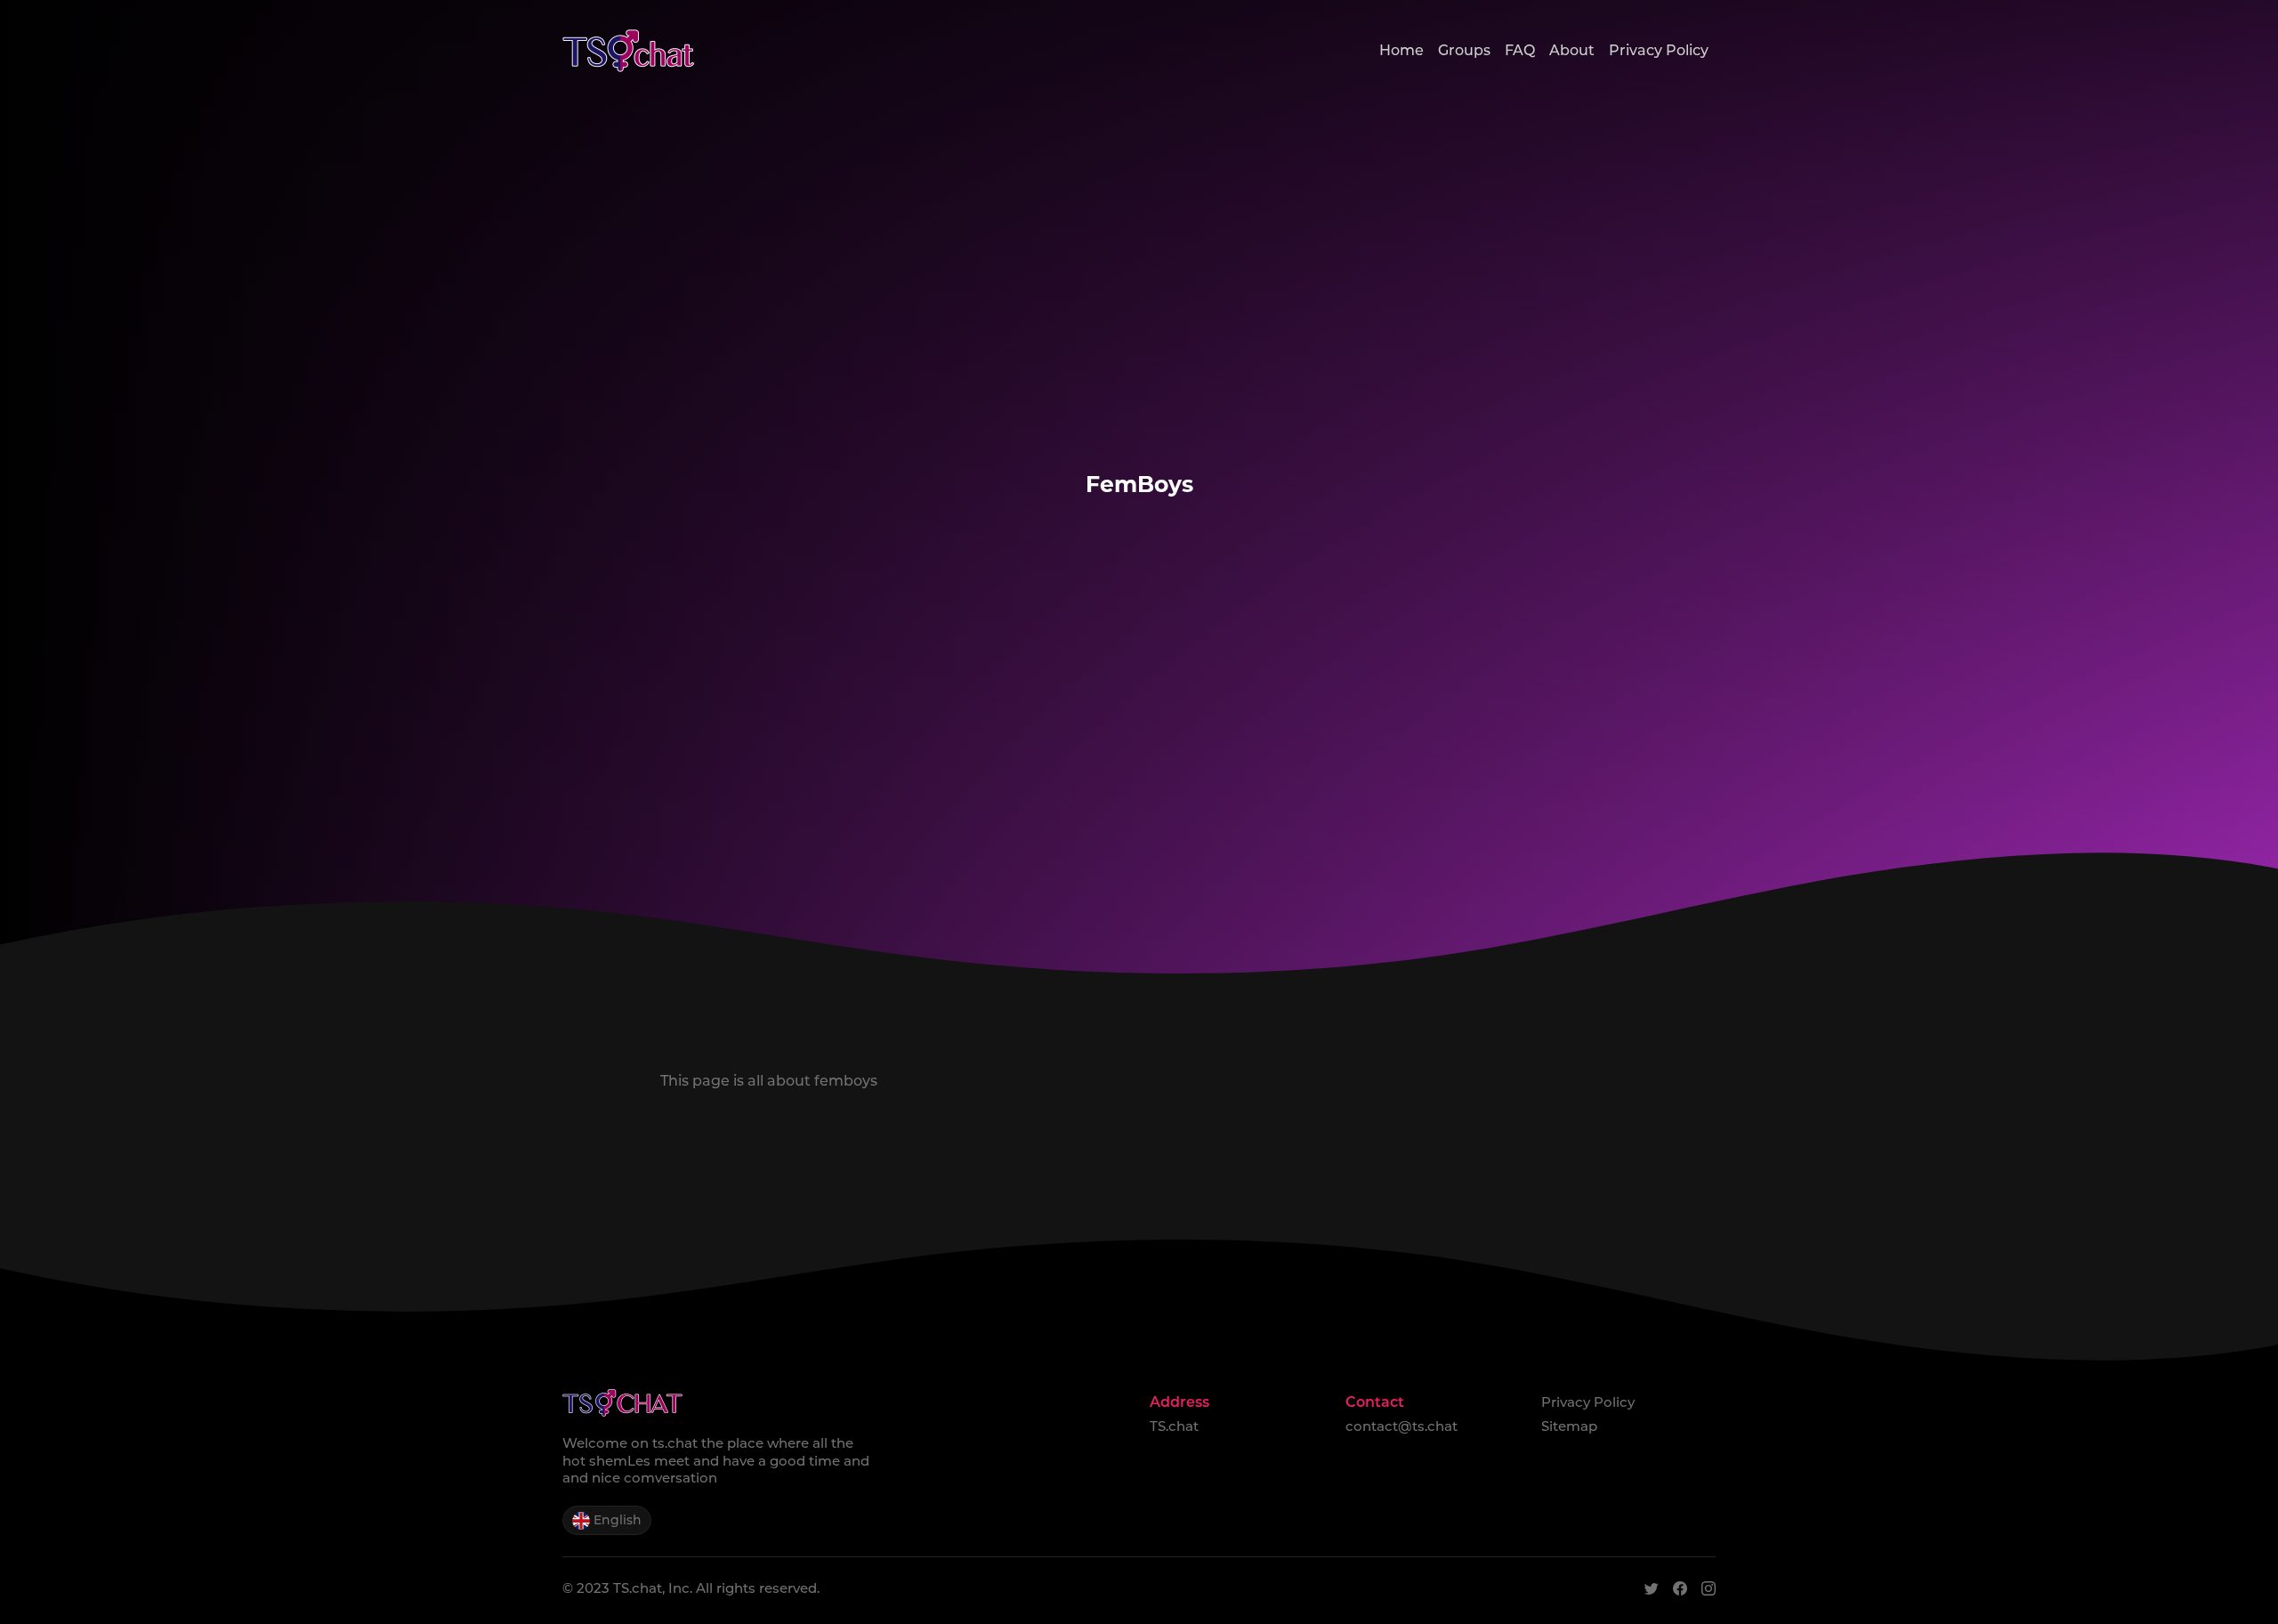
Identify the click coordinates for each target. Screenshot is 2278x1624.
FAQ (1520, 50)
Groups (1464, 50)
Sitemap (1569, 1426)
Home (1402, 50)
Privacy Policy (1659, 50)
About (1572, 50)
